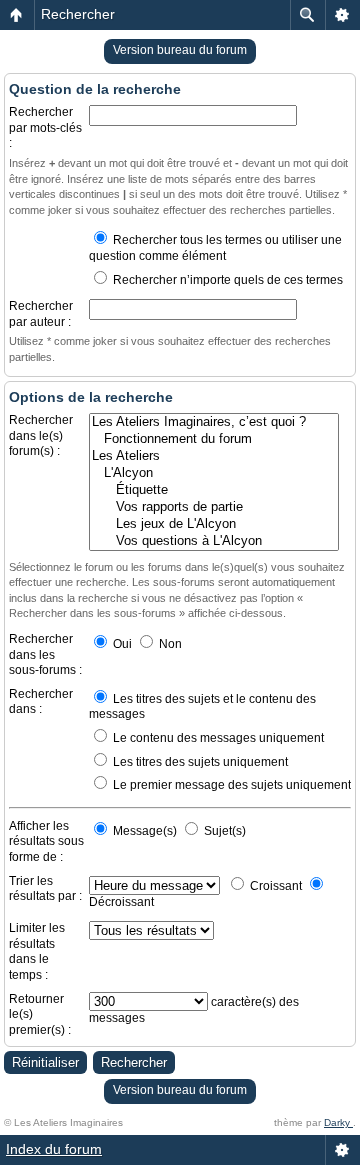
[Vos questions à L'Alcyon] (214, 541)
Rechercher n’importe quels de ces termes (226, 280)
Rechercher (78, 14)
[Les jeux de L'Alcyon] (214, 524)
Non (169, 644)
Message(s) (145, 831)
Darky (338, 1122)
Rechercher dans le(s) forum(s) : (41, 435)
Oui (121, 644)
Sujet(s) (223, 831)
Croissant (274, 886)
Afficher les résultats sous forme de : (46, 841)
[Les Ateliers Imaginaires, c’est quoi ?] (214, 422)
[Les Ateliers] (214, 456)
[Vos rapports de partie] (214, 507)
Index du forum (54, 1149)
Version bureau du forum (180, 50)
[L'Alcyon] (214, 473)
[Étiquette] (214, 490)
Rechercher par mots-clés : (45, 127)
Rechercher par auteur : (41, 314)
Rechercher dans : (41, 702)
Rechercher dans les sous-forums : (45, 654)
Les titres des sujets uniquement (199, 762)
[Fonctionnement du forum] (214, 439)
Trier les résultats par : (45, 889)
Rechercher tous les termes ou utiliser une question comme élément (215, 248)
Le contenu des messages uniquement (217, 738)
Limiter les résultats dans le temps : (37, 951)
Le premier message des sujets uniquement (230, 785)
